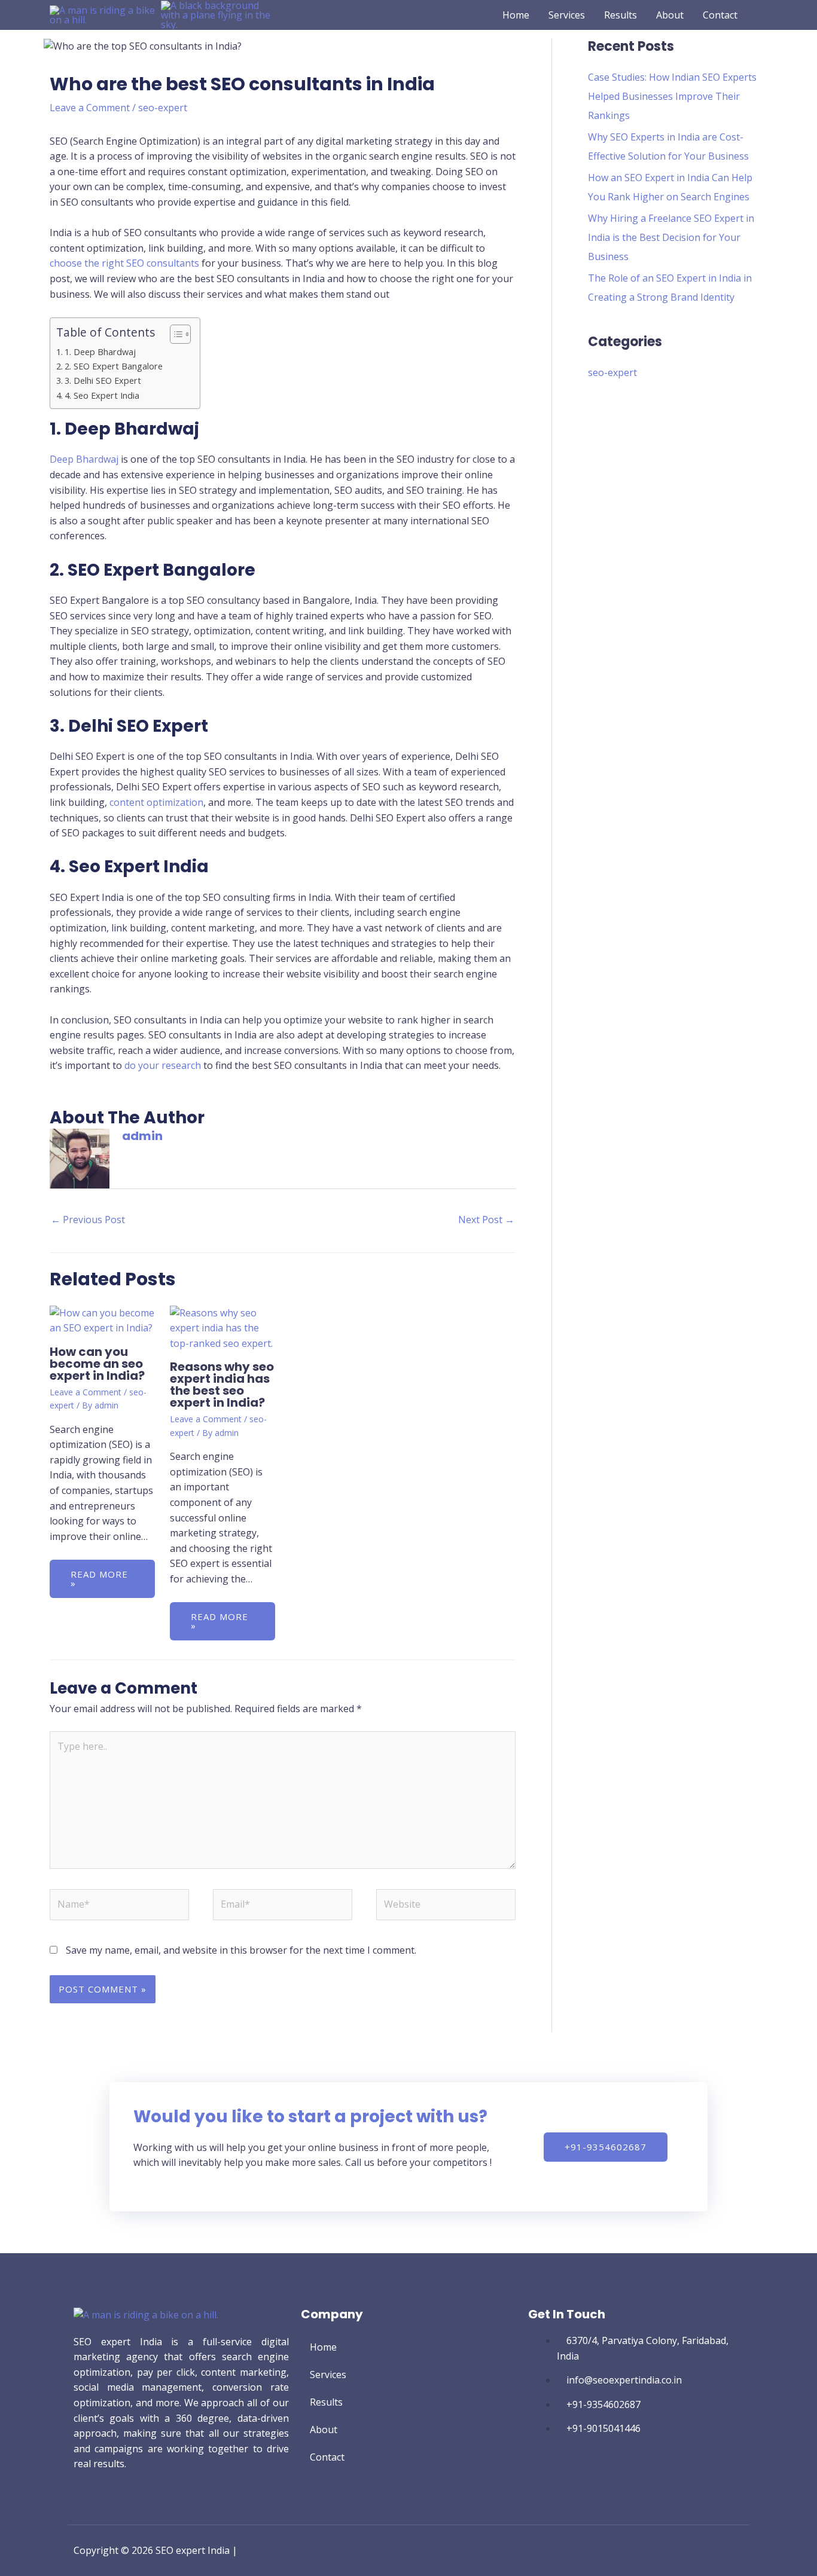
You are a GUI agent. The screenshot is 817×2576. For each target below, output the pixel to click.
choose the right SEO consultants (124, 263)
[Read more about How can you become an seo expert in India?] (102, 1320)
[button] (763, 15)
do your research (163, 1065)
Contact (327, 2457)
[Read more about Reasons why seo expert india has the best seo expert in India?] (222, 1327)
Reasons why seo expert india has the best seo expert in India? (222, 1385)
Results (326, 2402)
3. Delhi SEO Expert (103, 381)
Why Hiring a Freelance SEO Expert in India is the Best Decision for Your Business (671, 237)
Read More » (99, 1579)
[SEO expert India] (105, 14)
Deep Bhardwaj (84, 459)
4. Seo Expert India (102, 395)
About (324, 2430)
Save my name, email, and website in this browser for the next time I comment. (241, 1950)
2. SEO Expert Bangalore (114, 366)
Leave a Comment (90, 108)
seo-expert (163, 108)
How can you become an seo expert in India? (97, 1364)
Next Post (486, 1220)
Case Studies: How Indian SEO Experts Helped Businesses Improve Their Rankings (672, 96)
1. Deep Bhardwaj (100, 352)
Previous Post (88, 1220)
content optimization (156, 802)
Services (328, 2375)
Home (323, 2347)
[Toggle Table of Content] (174, 334)
